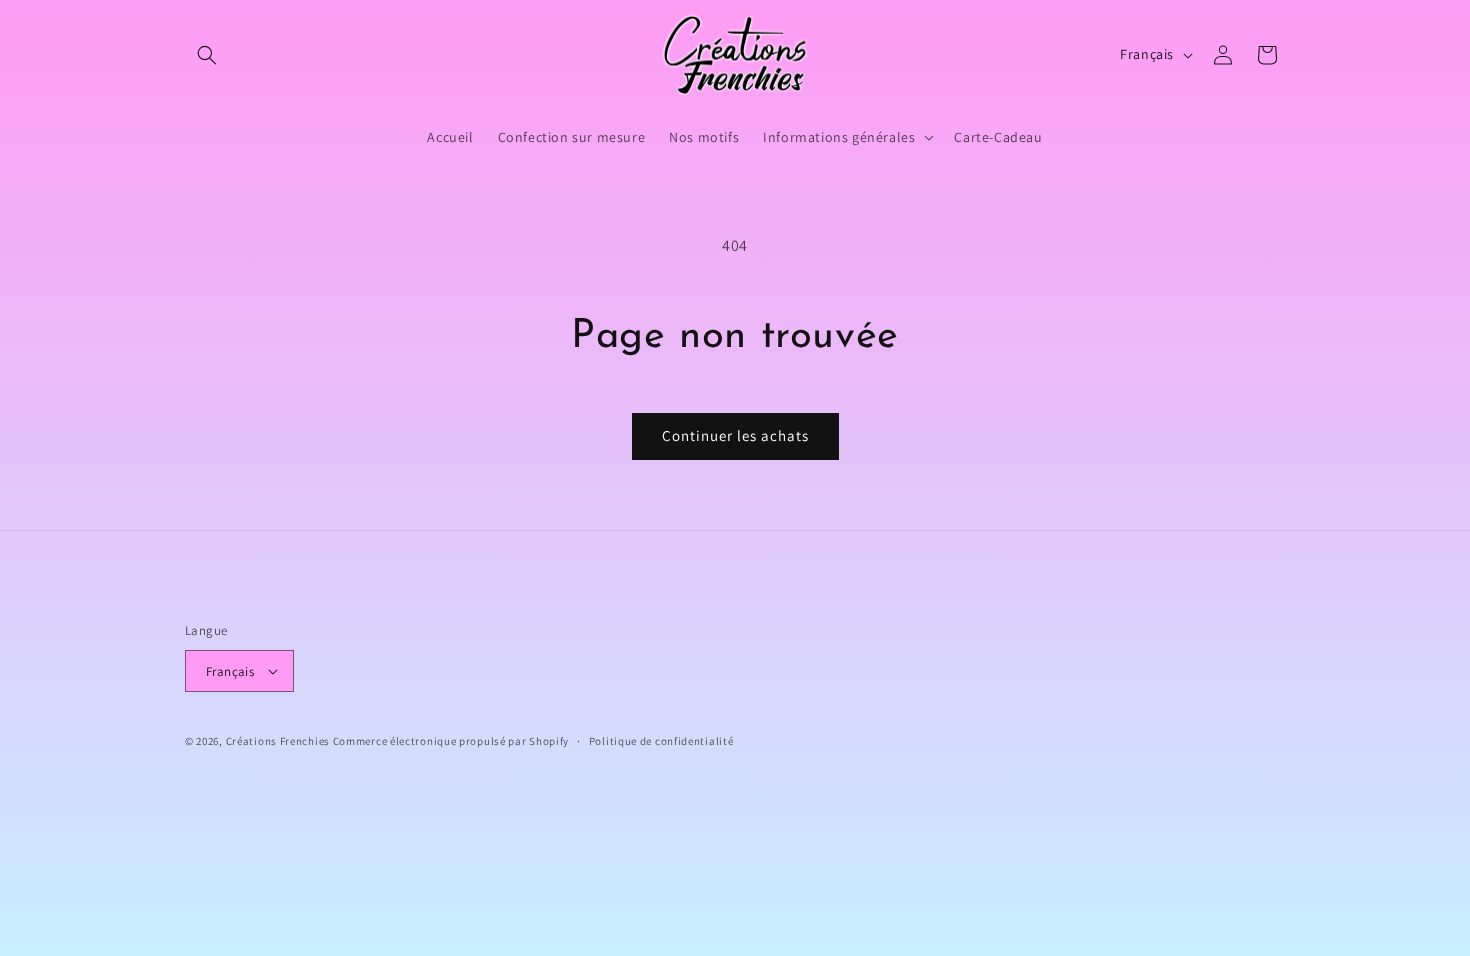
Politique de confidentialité (661, 741)
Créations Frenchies (278, 741)
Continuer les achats (735, 435)
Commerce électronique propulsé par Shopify (451, 741)
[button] (207, 55)
